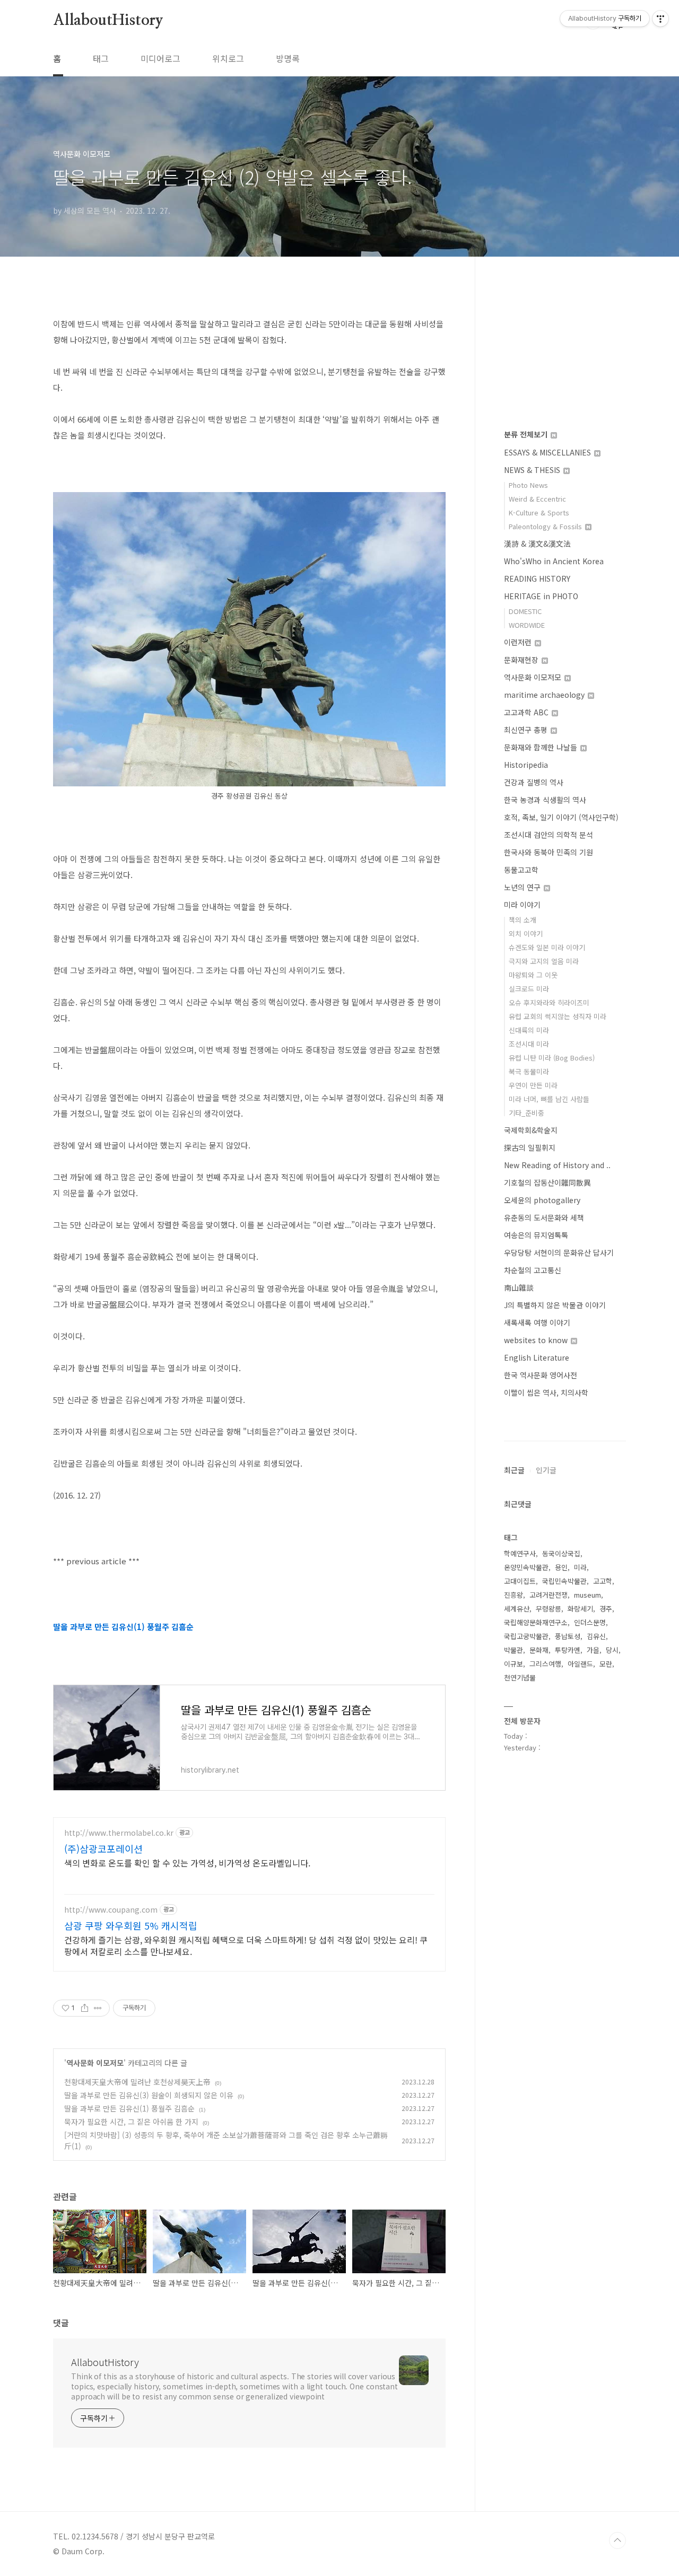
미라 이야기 (522, 905)
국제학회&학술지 (531, 1130)
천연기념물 (520, 1677)
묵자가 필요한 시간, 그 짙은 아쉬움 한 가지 (131, 2122)
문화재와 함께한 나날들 (542, 747)
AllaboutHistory (108, 21)
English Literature (537, 1357)
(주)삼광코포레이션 (103, 1848)
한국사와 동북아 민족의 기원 (549, 852)
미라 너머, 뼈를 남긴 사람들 (549, 1099)
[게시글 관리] (98, 2008)
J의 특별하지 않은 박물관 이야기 (555, 1305)
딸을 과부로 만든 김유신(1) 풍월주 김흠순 (129, 2108)
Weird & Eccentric (537, 499)
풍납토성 (568, 1636)
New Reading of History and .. (557, 1165)
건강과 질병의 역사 (534, 782)
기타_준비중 (526, 1113)
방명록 (288, 58)
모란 (606, 1664)
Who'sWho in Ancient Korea (554, 561)
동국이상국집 (561, 1553)
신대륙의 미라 (529, 1030)
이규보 (513, 1664)
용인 (561, 1567)
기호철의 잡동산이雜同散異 (547, 1182)
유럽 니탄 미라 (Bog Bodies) (552, 1058)
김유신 (596, 1636)
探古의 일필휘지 (530, 1147)
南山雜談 (519, 1287)
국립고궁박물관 (526, 1636)
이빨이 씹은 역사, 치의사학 (546, 1392)
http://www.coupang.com (111, 1910)
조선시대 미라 (529, 1044)
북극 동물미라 (529, 1071)
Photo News (528, 485)
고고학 (603, 1581)
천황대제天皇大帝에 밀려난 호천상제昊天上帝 (137, 2082)
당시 (612, 1650)
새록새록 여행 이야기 (537, 1322)
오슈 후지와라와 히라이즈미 (549, 1002)
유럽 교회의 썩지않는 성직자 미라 (558, 1016)
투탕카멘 (568, 1650)
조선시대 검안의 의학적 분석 (549, 835)
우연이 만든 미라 (533, 1085)
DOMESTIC (525, 611)
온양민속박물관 (526, 1567)
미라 (580, 1567)
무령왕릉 (549, 1609)
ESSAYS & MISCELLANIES (549, 452)
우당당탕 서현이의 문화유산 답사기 (559, 1252)
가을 (593, 1650)
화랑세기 (580, 1609)
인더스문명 (590, 1622)
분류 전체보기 (527, 434)
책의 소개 (523, 920)
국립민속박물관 (564, 1581)
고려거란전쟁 (549, 1595)
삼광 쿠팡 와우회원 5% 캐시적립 (131, 1925)
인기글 (546, 1470)
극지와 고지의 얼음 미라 (544, 961)
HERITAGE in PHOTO (541, 596)
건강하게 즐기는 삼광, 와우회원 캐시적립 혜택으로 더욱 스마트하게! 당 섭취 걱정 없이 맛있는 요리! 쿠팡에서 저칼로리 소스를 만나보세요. (246, 1945)
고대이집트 (520, 1581)
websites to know (537, 1340)
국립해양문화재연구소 (536, 1622)
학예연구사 (520, 1553)
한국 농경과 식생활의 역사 (545, 800)
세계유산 (517, 1609)
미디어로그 (160, 58)
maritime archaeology (545, 695)
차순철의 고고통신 (533, 1270)
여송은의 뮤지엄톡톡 (536, 1235)
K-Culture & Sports (539, 512)
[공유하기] (85, 2008)
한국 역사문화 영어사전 (541, 1375)
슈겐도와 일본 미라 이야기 (547, 947)
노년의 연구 (523, 887)
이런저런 (519, 642)
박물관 (513, 1650)
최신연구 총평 (527, 730)
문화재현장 (522, 660)
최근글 (514, 1470)
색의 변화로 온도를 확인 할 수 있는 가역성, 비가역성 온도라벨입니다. (187, 1863)
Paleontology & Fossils (546, 526)
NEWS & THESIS (533, 470)
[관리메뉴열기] (660, 19)
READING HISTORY (537, 579)
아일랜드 (580, 1664)
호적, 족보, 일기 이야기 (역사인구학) (561, 817)
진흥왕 (513, 1595)
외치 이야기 (526, 934)
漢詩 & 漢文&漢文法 (537, 544)
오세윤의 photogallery (542, 1200)
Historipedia (526, 765)
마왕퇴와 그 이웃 (533, 975)
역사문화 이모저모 (95, 2063)
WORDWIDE (527, 625)
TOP (617, 2540)
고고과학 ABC (527, 712)
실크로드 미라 (529, 989)
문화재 (539, 1650)
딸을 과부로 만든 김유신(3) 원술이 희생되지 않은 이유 (149, 2095)
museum (587, 1595)
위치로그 (228, 58)
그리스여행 (545, 1664)
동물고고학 (521, 870)
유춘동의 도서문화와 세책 (544, 1217)
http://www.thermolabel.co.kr (119, 1833)
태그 (101, 58)
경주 (606, 1609)
